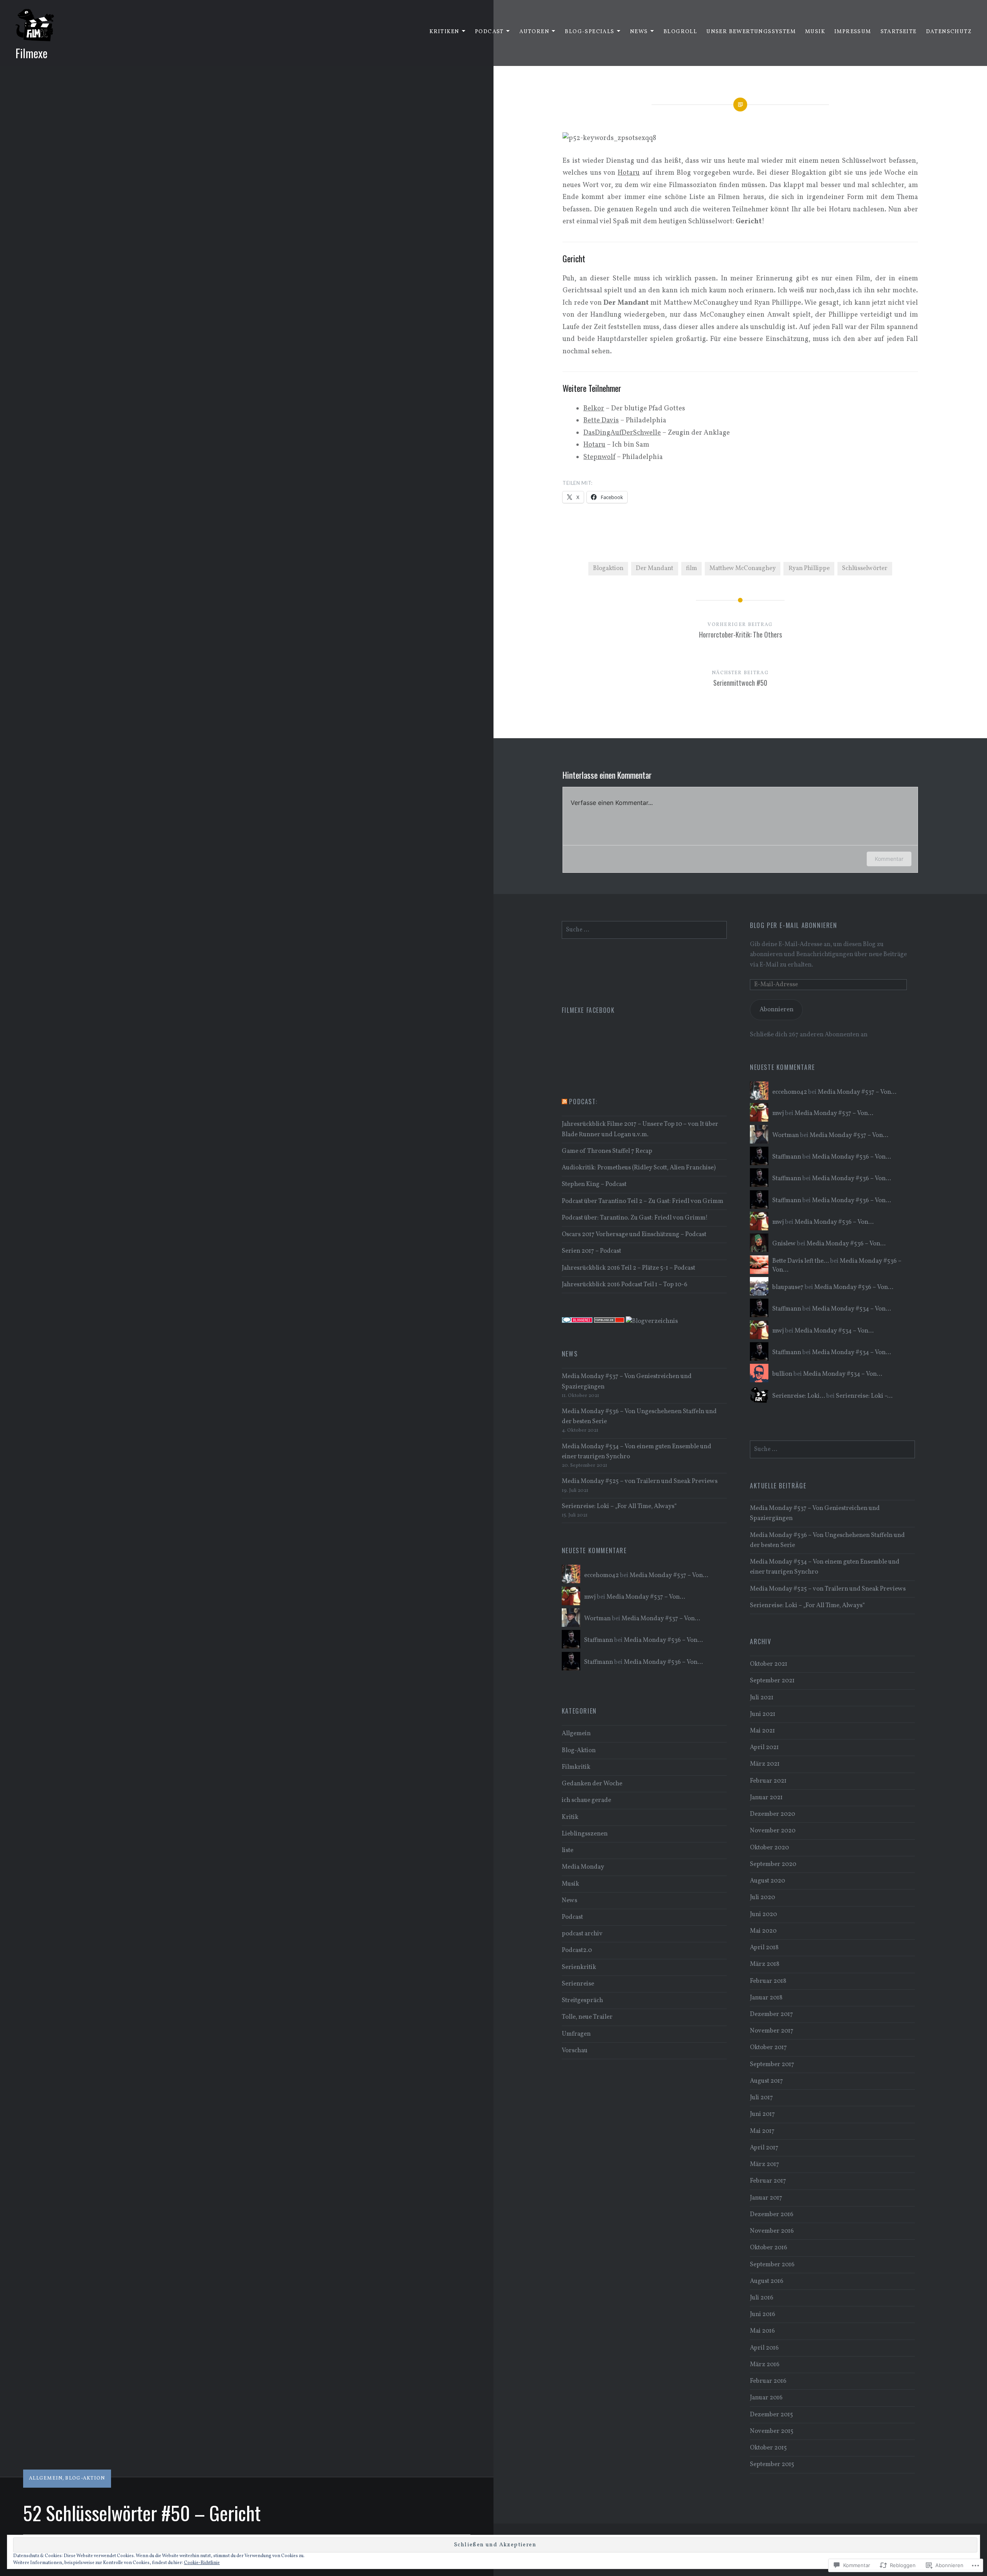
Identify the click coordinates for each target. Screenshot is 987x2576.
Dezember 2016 (772, 2215)
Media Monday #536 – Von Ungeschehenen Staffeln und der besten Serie (639, 1417)
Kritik (570, 1817)
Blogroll (680, 32)
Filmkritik (576, 1767)
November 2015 (772, 2431)
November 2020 (773, 1831)
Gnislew (784, 1244)
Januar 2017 (766, 2198)
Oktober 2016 (769, 2248)
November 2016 (772, 2231)
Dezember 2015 (771, 2415)
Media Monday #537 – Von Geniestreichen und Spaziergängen (627, 1382)
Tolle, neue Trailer (587, 2017)
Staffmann (787, 1157)
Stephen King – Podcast (594, 1184)
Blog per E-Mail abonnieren (794, 925)
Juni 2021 (763, 1714)
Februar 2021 (768, 1781)
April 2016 (764, 2348)
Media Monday (583, 1867)
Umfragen (576, 2034)
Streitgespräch (582, 2001)
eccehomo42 (790, 1092)
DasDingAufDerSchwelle (622, 433)
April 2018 (764, 1948)
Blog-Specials (590, 32)
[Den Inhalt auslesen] (564, 1102)
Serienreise (578, 1984)
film (691, 569)
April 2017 (764, 2148)
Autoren (534, 32)
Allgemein (46, 2478)
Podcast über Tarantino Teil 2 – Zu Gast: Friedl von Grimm (643, 1201)
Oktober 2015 (768, 2448)
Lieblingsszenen (585, 1834)
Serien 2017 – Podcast (591, 1251)
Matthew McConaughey (743, 569)
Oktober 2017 (768, 2048)
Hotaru (594, 445)
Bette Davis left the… (801, 1261)
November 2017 (772, 2031)
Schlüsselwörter (865, 569)
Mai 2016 (762, 2331)
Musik (815, 32)
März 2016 (765, 2365)
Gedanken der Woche (592, 1784)
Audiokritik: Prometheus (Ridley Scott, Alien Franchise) (639, 1168)
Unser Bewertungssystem (751, 32)
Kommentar (889, 859)
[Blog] (652, 1321)
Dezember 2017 (771, 2014)
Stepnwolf (599, 457)
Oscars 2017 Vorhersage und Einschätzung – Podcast (634, 1235)
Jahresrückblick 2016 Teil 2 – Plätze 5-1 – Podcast (628, 1268)
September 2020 (773, 1864)
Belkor (594, 409)
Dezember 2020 (772, 1814)
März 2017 (765, 2164)
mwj (778, 1113)
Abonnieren (776, 1010)
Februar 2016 (768, 2381)
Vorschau (575, 2051)
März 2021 (765, 1764)
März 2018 (765, 1964)
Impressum (853, 32)
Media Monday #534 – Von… (851, 1309)
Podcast (489, 32)
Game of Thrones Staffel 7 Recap (607, 1151)
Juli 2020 (762, 1898)
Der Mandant (654, 569)
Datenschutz (949, 32)
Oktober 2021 (769, 1664)
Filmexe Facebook (588, 1010)
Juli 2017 (761, 2098)
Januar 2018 (766, 1998)
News (639, 32)
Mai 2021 (762, 1731)
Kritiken (444, 32)
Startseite (899, 32)
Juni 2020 (763, 1915)
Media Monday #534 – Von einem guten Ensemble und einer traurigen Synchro (637, 1452)
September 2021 (772, 1681)
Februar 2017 (768, 2181)
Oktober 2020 (769, 1848)
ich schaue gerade (586, 1800)
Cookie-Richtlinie (202, 2563)
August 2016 (767, 2281)
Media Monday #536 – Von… (851, 1157)
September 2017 (772, 2065)
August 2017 (766, 2081)
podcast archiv (582, 1934)
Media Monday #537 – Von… (857, 1092)
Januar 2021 (766, 1798)
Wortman (786, 1135)
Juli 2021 (762, 1698)
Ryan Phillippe (809, 569)
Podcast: (583, 1102)
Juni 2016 (763, 2315)
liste (568, 1851)
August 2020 (767, 1881)
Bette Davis (601, 421)
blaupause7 (788, 1287)
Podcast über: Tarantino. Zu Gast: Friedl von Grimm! (635, 1218)
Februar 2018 (768, 1981)
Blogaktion (608, 569)
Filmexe (31, 53)
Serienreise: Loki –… (864, 1396)
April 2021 (764, 1748)
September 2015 (772, 2465)
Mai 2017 (762, 2131)
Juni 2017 (762, 2114)
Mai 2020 (763, 1931)
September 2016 (772, 2265)
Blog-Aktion (85, 2478)
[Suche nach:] (644, 930)
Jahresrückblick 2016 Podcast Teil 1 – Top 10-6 (625, 1285)
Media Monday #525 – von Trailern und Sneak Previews (640, 1481)
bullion (782, 1374)
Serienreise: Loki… (799, 1396)
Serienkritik (579, 1967)
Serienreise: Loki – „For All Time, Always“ (619, 1506)
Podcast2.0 (577, 1950)
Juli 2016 (762, 2298)
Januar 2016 (766, 2398)
